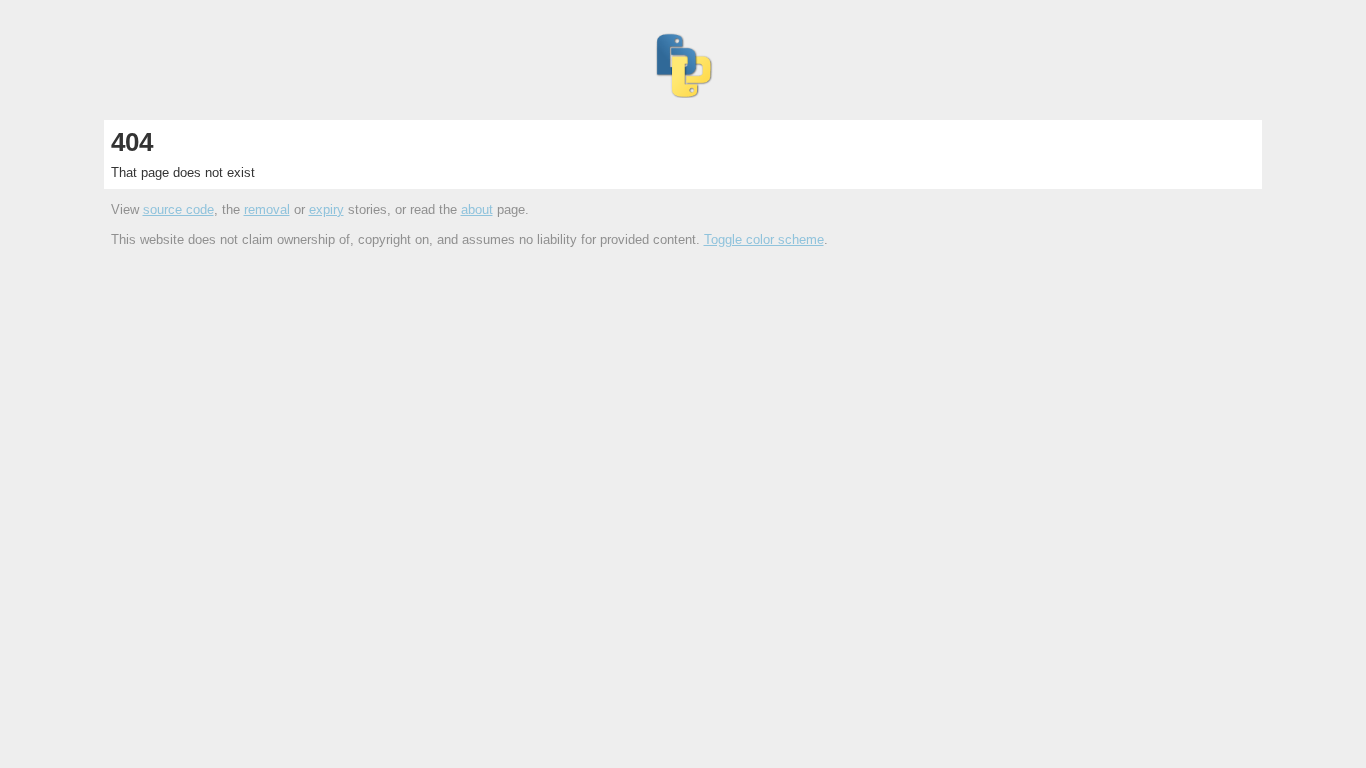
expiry (326, 209)
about (477, 209)
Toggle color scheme (764, 239)
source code (178, 209)
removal (267, 209)
